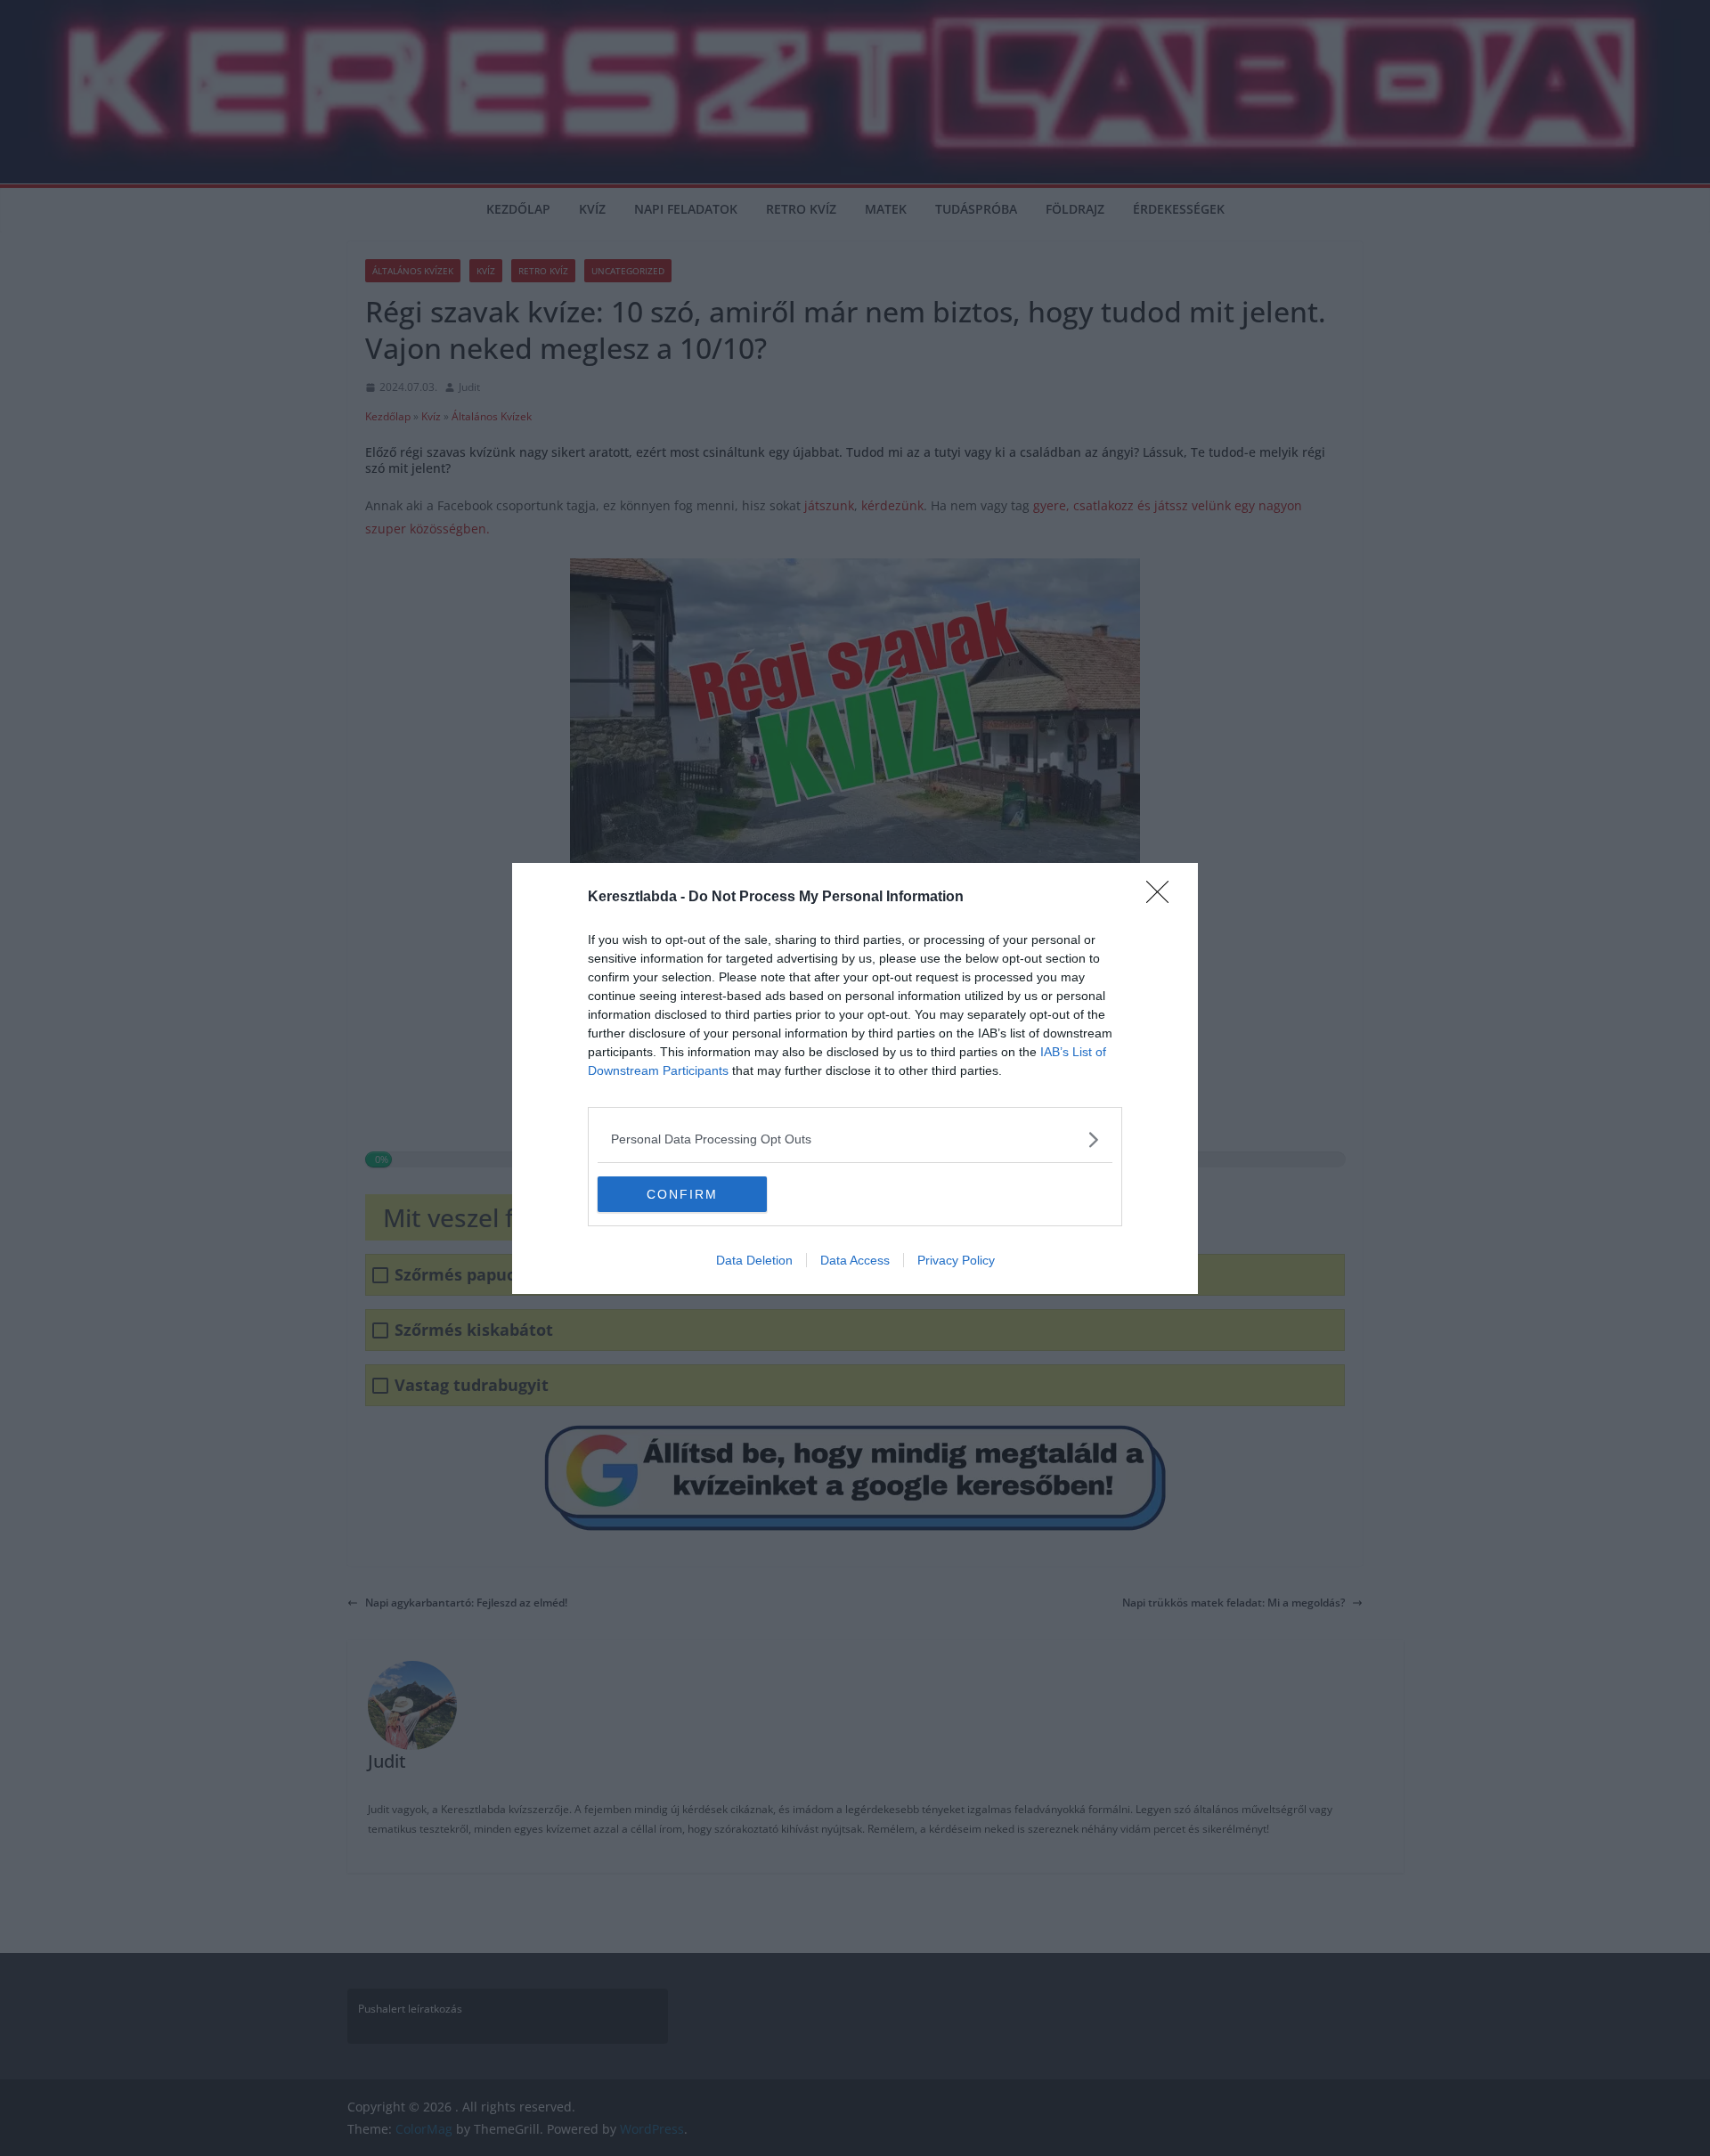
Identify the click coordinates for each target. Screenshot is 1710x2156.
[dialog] (855, 1078)
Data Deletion (754, 1260)
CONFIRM (682, 1194)
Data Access (855, 1260)
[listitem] (855, 1139)
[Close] (1163, 898)
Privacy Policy (956, 1260)
